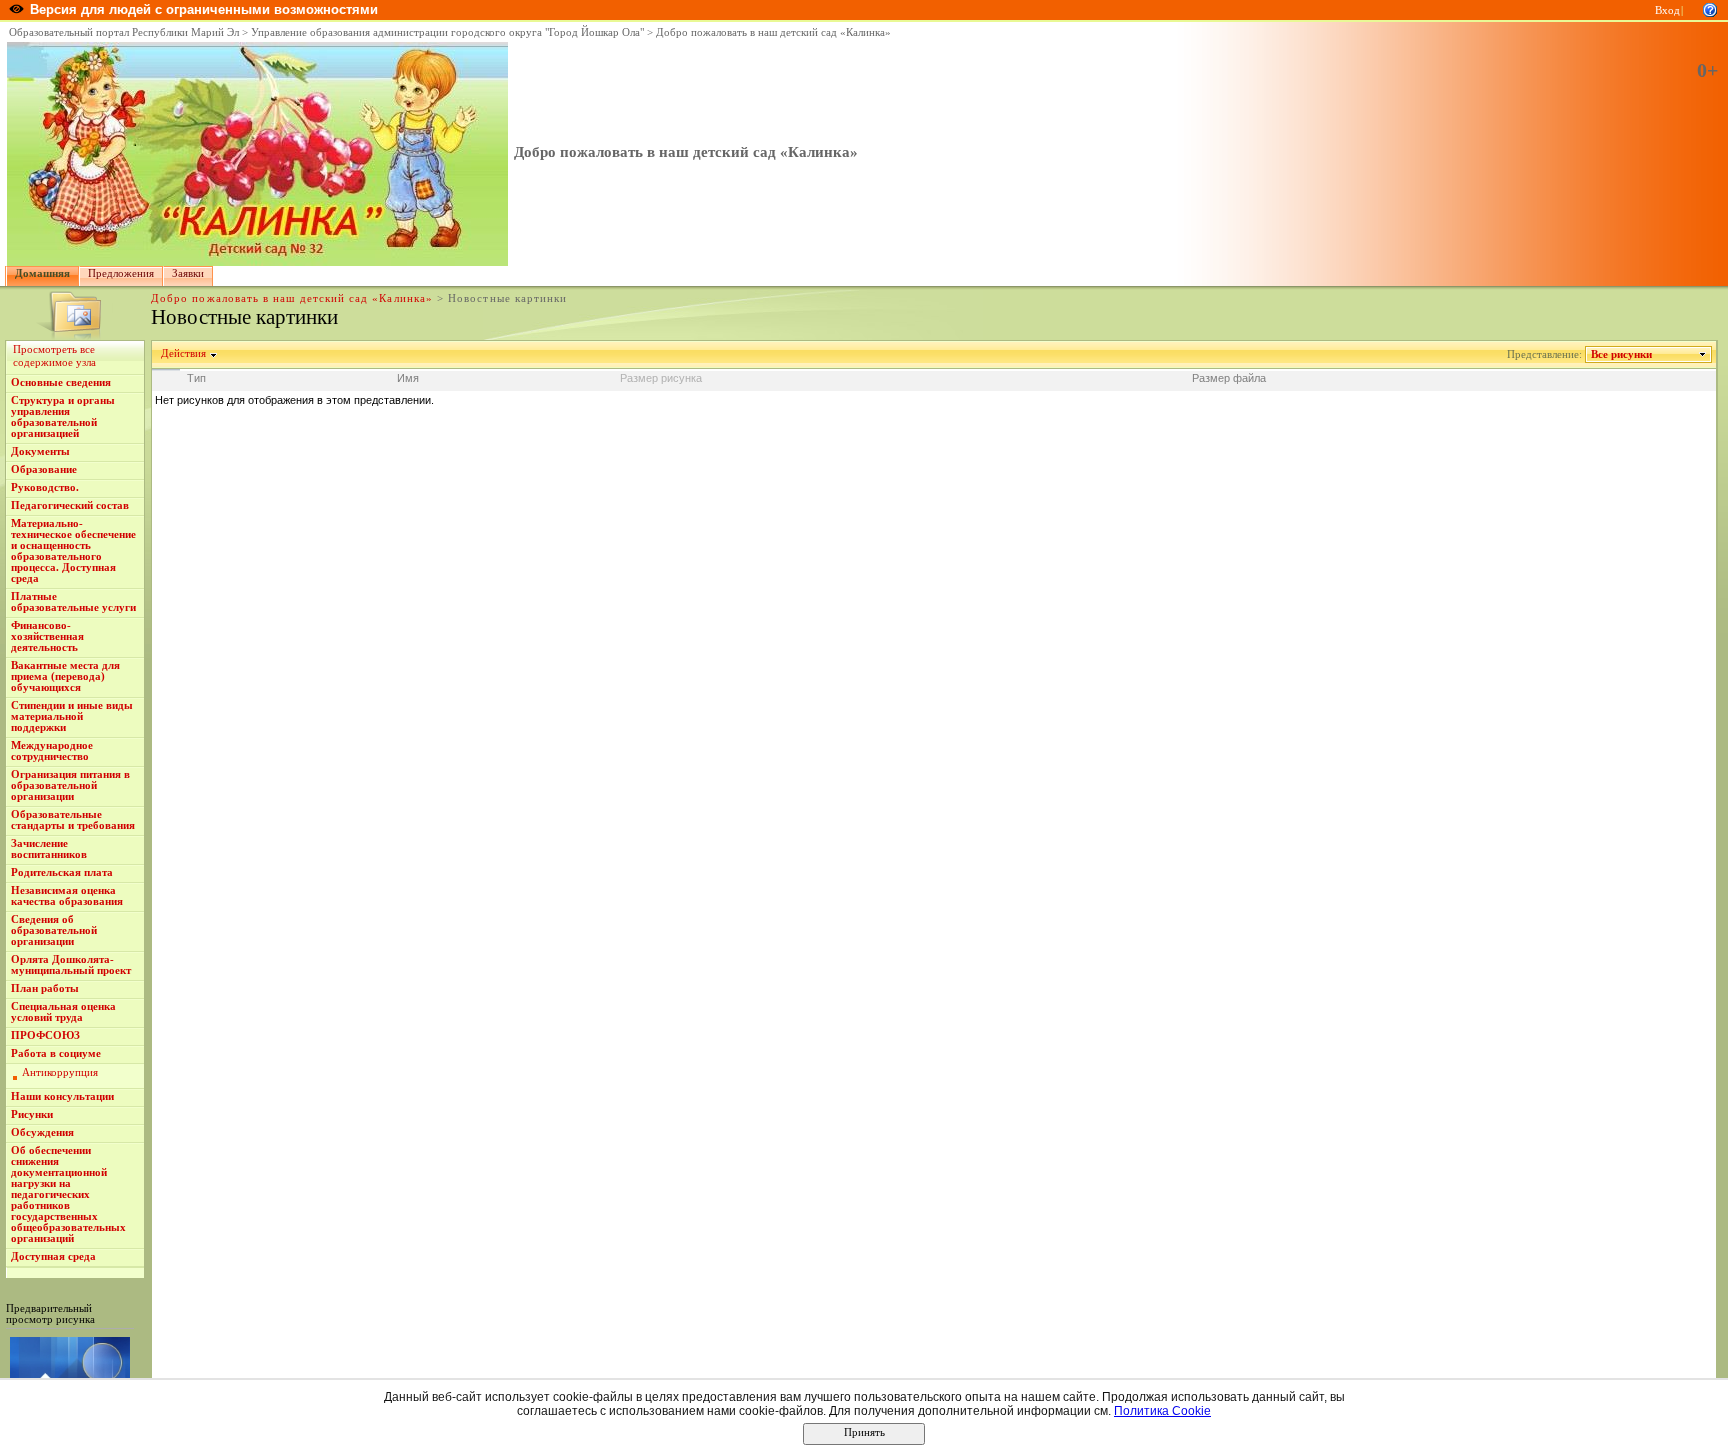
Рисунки (32, 1114)
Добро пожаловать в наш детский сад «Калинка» (773, 32)
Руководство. (45, 487)
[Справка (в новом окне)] (1710, 8)
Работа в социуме (56, 1053)
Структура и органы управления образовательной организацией (63, 417)
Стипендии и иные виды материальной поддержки (72, 716)
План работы (45, 988)
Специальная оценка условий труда (63, 1012)
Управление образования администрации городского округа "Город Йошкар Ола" (447, 32)
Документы (40, 451)
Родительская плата (62, 872)
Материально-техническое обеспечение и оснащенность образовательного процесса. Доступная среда (73, 551)
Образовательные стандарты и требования (73, 820)
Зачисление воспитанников (49, 849)
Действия (183, 353)
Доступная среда (53, 1256)
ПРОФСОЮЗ (45, 1035)
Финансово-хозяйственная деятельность (47, 636)
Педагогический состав (70, 505)
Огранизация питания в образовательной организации (70, 785)
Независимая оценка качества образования (67, 896)
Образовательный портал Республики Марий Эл (124, 32)
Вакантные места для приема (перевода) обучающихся (65, 676)
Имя (408, 378)
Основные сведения (61, 382)
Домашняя (42, 273)
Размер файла (1229, 378)
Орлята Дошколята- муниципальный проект (71, 965)
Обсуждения (42, 1132)
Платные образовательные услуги (73, 602)
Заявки (188, 273)
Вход (1667, 10)
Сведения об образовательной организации (54, 930)
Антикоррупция (60, 1072)
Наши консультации (62, 1096)
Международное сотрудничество (52, 751)
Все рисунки (1621, 354)
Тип (196, 378)
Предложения (121, 273)
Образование (44, 469)
